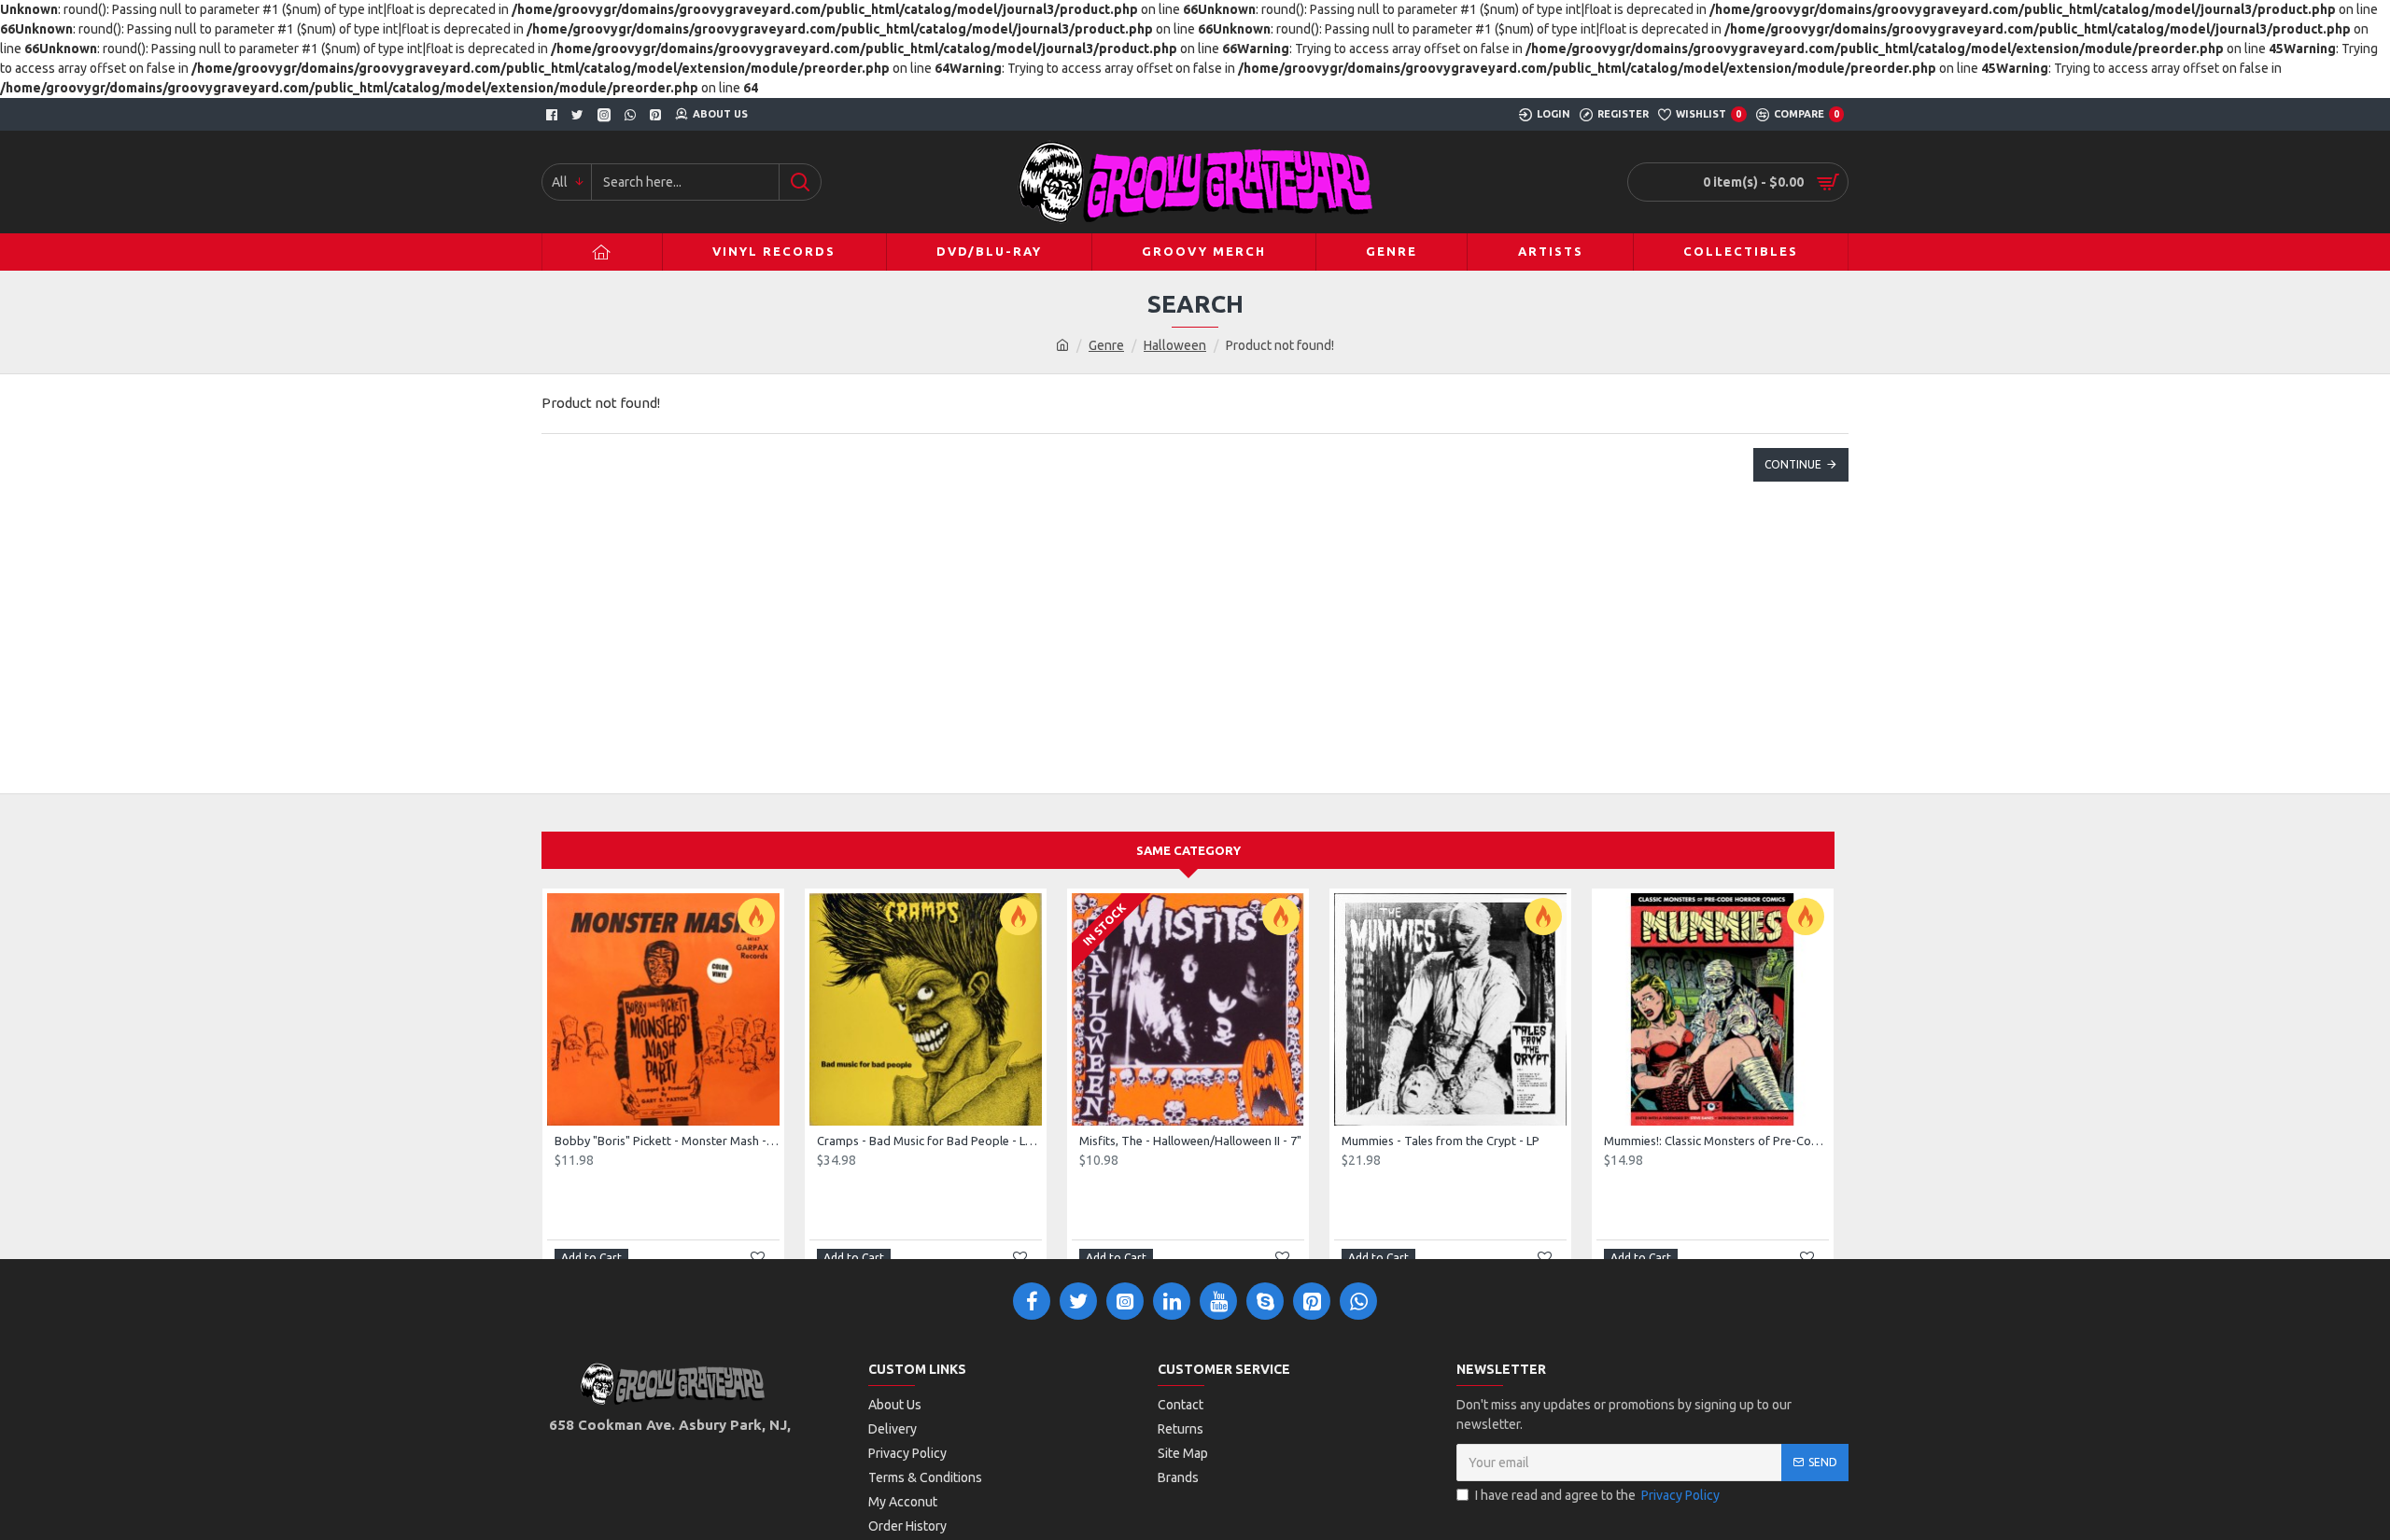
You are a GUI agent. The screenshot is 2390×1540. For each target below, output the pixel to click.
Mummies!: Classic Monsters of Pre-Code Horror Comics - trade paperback (1716, 1141)
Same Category (1188, 850)
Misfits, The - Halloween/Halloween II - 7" (1190, 1141)
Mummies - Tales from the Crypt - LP (1441, 1141)
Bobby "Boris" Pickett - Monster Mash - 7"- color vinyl (667, 1141)
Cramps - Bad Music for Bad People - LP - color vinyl (929, 1141)
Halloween (1175, 345)
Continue (1793, 464)
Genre (1106, 345)
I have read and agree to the (1597, 1495)
